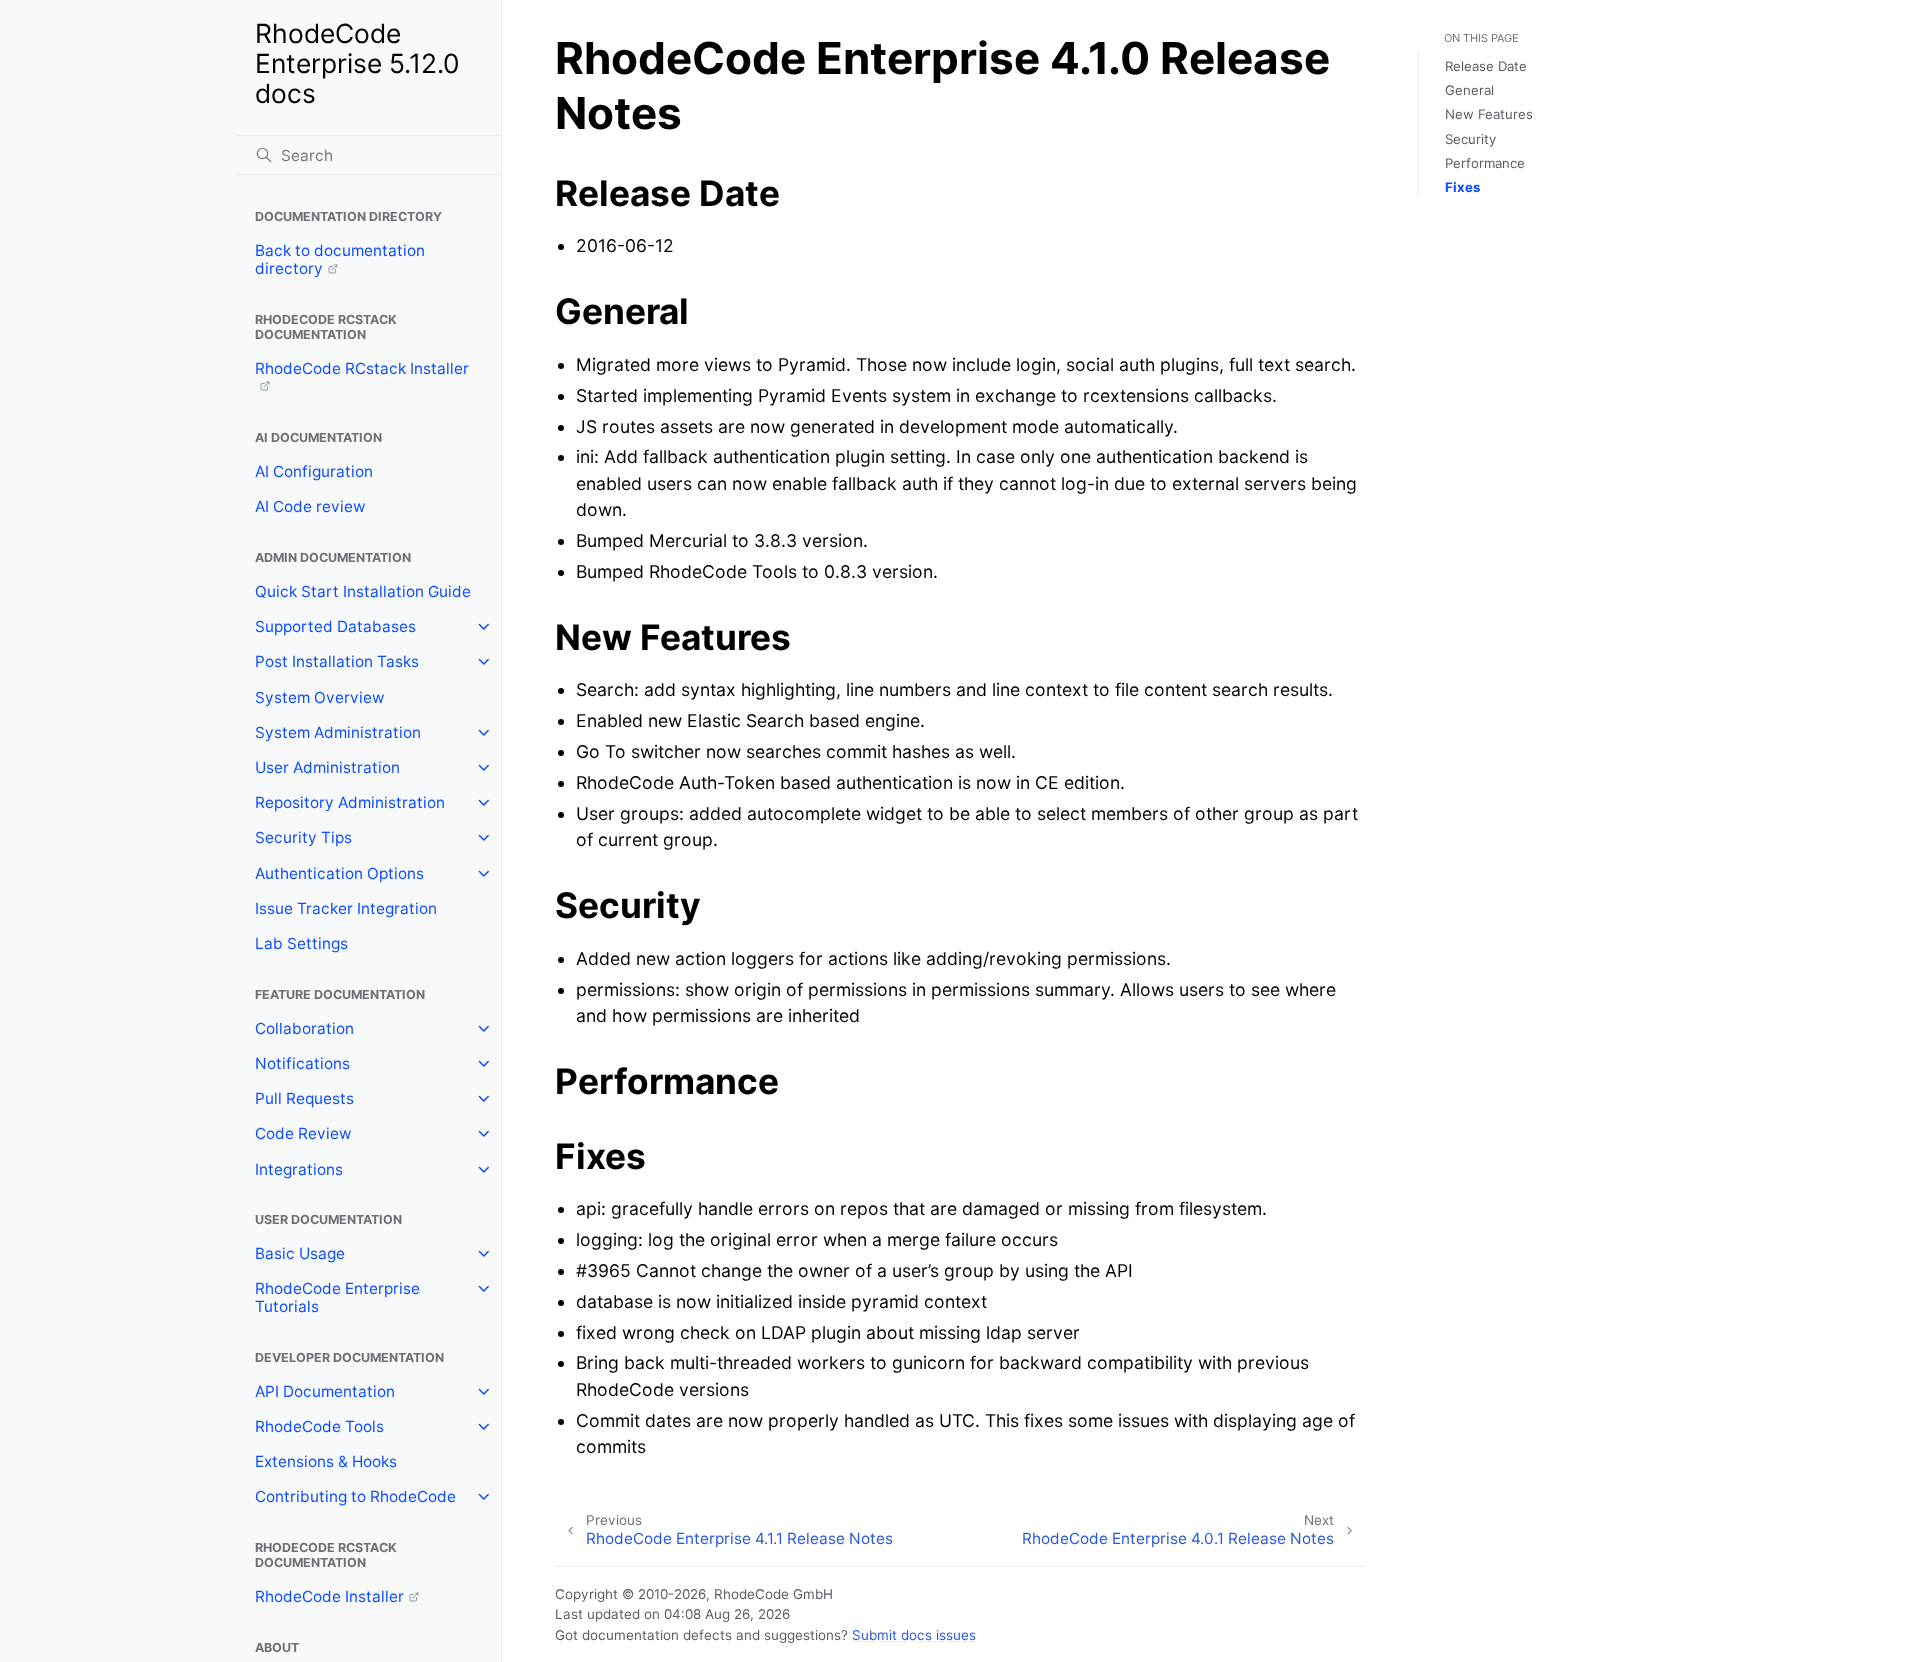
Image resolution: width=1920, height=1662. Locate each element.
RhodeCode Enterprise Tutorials (337, 1297)
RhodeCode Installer (329, 1596)
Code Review (303, 1133)
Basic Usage (300, 1253)
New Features (1489, 114)
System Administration (338, 732)
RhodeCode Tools (319, 1426)
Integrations (299, 1169)
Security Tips (303, 837)
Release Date (1486, 66)
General (1469, 90)
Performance (1485, 163)
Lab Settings (301, 943)
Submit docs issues (914, 1635)
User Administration (327, 767)
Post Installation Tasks (337, 661)
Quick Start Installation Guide (363, 591)
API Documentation (325, 1391)
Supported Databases (335, 626)
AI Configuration (314, 471)
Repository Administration (350, 802)
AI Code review (310, 506)
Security (1470, 139)
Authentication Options (339, 873)
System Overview (320, 697)
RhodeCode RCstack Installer (362, 368)
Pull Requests (304, 1098)
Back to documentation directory (340, 259)
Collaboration (304, 1028)
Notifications (302, 1063)
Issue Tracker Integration (346, 908)
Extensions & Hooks (326, 1461)
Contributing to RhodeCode (355, 1496)
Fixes (1462, 187)
